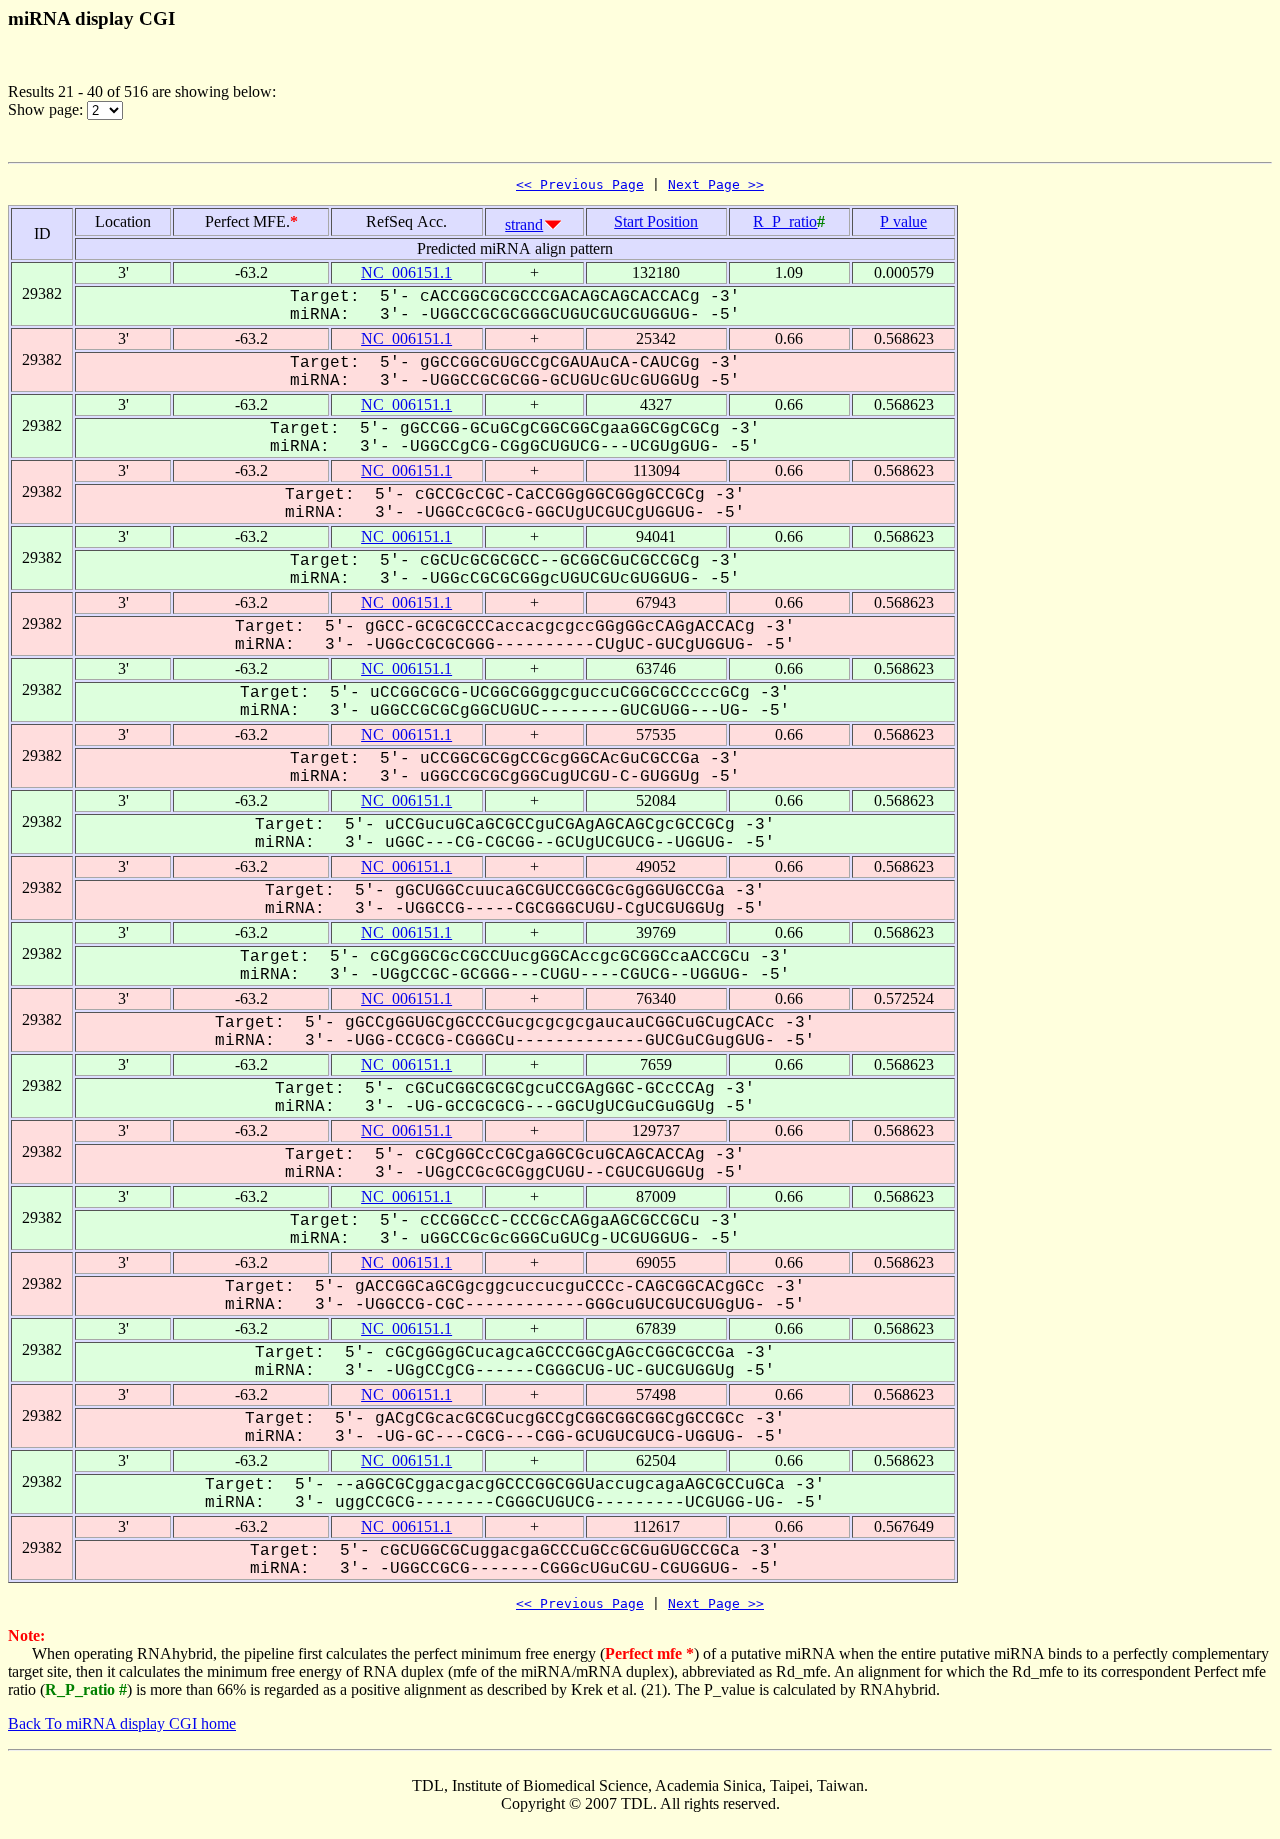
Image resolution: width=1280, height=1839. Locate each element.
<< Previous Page (580, 184)
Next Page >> (716, 184)
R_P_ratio (785, 221)
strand (524, 224)
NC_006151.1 (406, 272)
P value (903, 221)
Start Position (656, 221)
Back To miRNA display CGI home (122, 1723)
